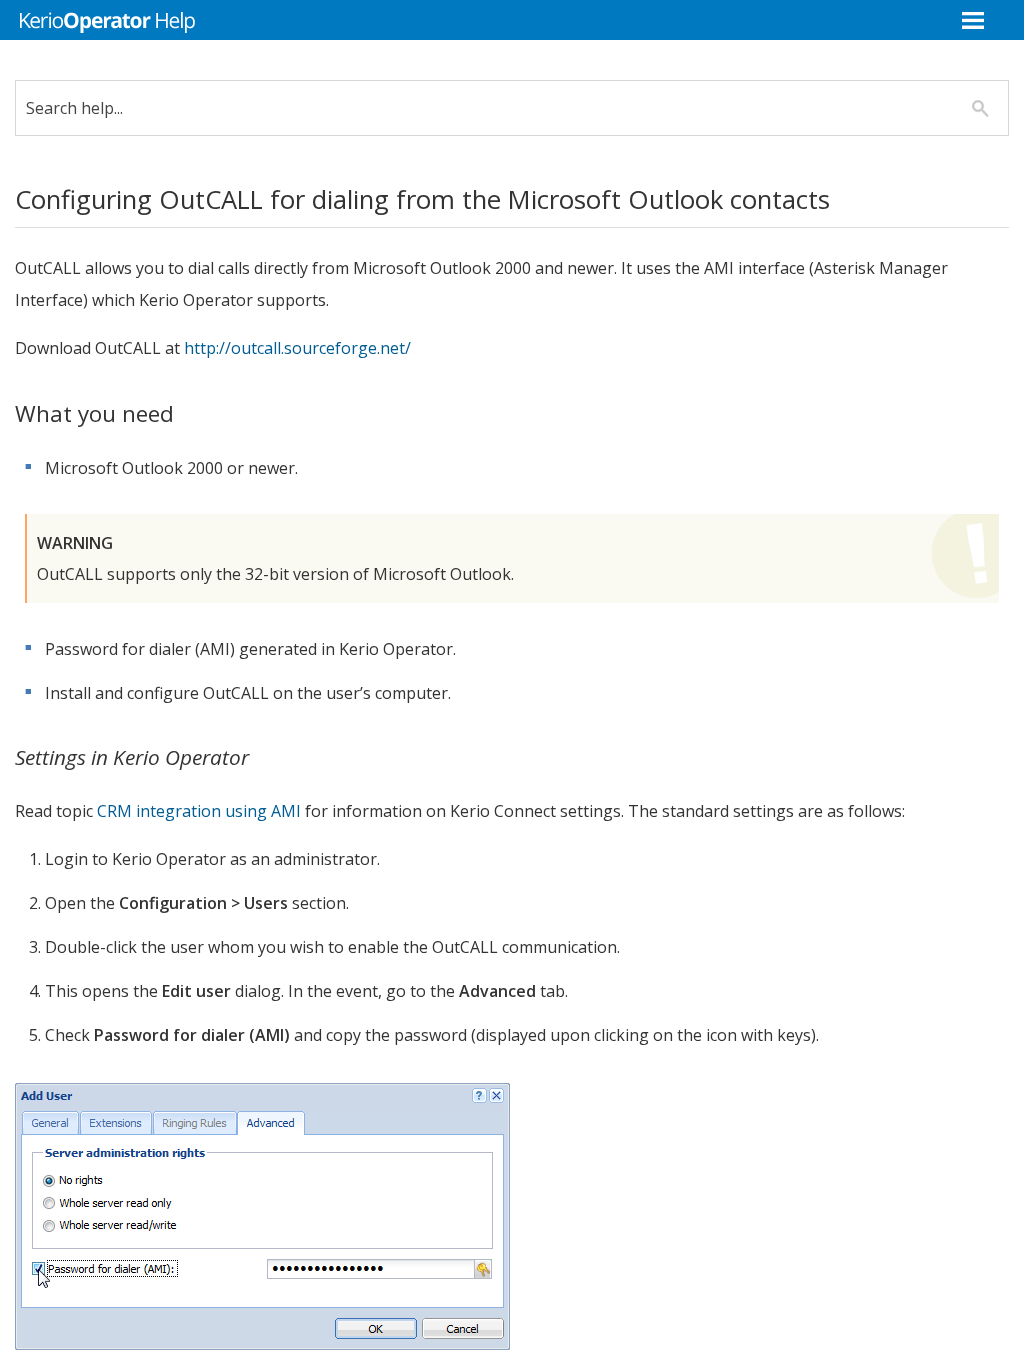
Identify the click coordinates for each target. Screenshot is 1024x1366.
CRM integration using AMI (199, 811)
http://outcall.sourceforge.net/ (297, 348)
